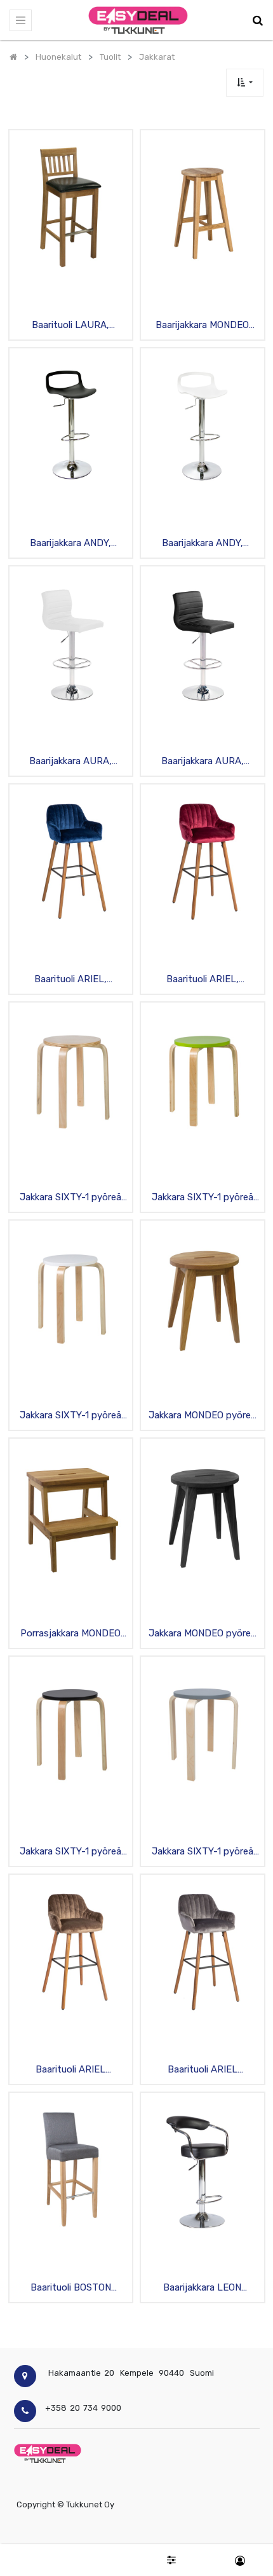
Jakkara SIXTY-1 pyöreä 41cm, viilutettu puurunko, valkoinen (71, 1416)
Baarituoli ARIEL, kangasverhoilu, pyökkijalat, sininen (70, 980)
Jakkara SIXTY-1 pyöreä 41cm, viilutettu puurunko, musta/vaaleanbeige (71, 1852)
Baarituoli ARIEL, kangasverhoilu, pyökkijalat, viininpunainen (203, 980)
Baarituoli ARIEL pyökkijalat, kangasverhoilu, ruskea (70, 2070)
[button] (245, 82)
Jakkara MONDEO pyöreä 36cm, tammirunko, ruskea (202, 1416)
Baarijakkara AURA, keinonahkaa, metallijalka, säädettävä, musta (203, 762)
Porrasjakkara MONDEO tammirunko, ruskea (70, 1634)
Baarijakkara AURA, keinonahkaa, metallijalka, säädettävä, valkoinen (70, 762)
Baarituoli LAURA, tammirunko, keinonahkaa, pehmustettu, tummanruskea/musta (70, 326)
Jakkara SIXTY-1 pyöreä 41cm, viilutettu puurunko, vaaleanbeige (71, 1198)
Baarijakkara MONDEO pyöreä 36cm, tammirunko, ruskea (202, 326)
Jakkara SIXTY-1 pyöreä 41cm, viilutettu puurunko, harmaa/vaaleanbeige (202, 1852)
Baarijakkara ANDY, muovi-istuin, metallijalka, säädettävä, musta (71, 544)
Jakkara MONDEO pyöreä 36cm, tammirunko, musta (202, 1634)
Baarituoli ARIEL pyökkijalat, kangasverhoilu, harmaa (202, 2070)
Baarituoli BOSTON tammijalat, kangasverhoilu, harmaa (71, 2288)
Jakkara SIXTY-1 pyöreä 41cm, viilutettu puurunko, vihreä (202, 1198)
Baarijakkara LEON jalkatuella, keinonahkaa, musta (203, 2288)
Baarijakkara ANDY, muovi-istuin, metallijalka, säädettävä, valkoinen (202, 544)
